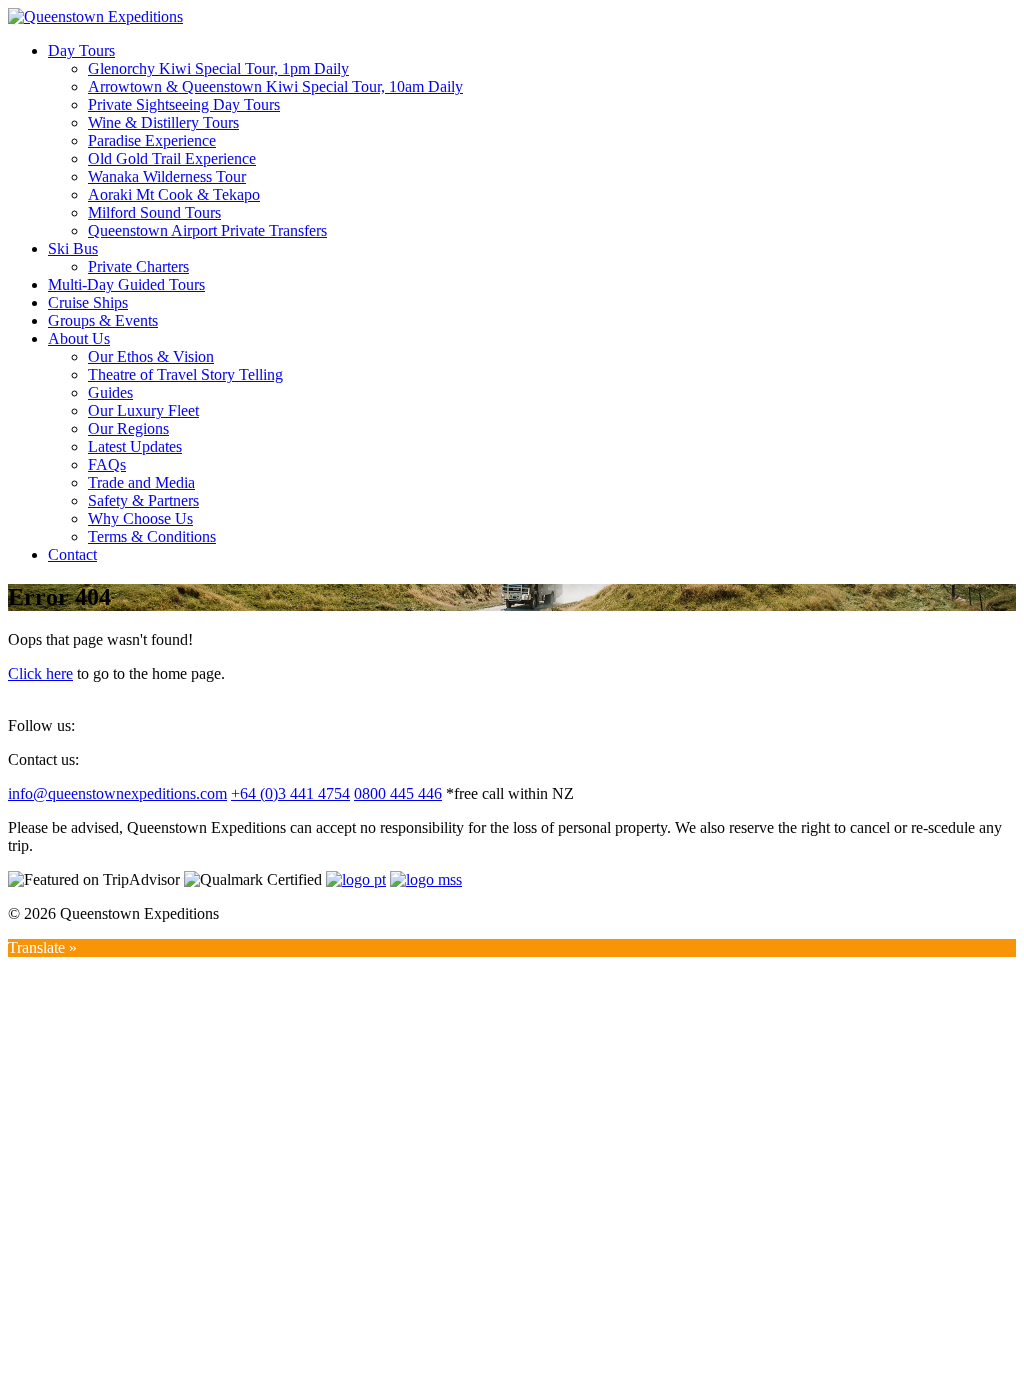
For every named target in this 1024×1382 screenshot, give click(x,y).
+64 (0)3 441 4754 (290, 793)
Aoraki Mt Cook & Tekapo (174, 194)
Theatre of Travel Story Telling (185, 374)
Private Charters (138, 266)
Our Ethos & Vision (151, 356)
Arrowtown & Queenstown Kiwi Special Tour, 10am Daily (275, 86)
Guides (110, 392)
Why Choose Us (140, 518)
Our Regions (128, 428)
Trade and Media (141, 482)
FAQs (107, 464)
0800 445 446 (398, 793)
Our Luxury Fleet (143, 410)
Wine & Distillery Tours (163, 122)
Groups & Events (103, 320)
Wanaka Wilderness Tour (167, 176)
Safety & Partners (143, 500)
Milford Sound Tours (154, 212)
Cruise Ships (88, 302)
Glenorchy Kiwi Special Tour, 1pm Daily (218, 68)
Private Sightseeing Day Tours (184, 104)
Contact (72, 554)
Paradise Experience (152, 140)
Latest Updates (135, 446)
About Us (79, 338)
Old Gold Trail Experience (172, 158)
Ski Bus (73, 248)
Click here (40, 673)
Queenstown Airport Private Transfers (207, 230)
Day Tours (81, 50)
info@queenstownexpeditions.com (117, 793)
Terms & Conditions (152, 536)
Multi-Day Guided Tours (126, 284)
